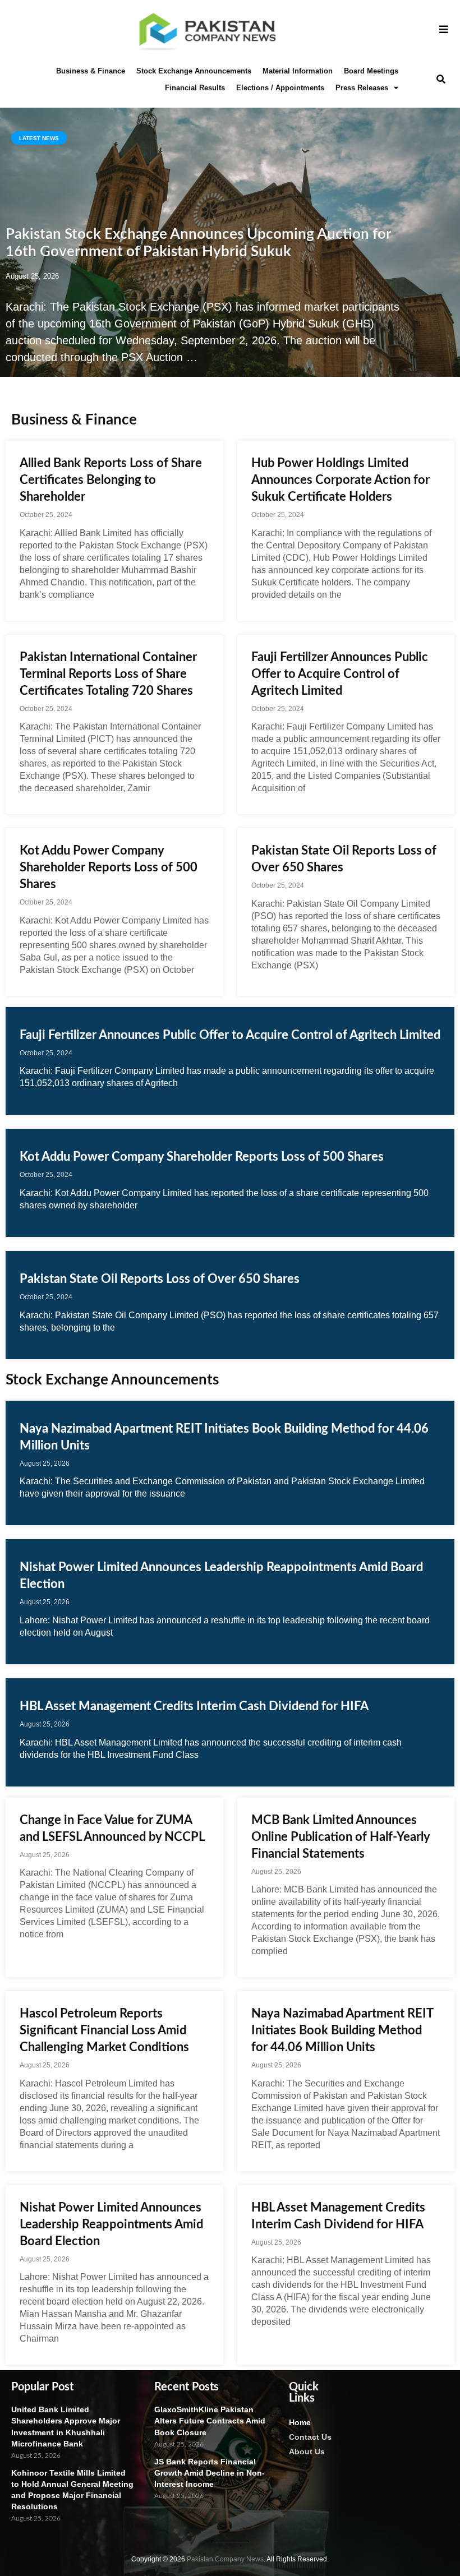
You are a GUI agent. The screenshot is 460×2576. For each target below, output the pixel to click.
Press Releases (362, 88)
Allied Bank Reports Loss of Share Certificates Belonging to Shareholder (111, 480)
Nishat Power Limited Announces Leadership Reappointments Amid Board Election (111, 2224)
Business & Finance (91, 71)
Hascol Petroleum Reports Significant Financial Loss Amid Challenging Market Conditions (104, 2030)
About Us (307, 2452)
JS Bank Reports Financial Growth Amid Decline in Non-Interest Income (210, 2473)
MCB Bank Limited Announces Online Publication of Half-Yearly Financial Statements (341, 1837)
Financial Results (195, 88)
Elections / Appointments (280, 88)
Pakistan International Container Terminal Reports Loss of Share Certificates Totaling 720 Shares (108, 674)
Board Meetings (371, 71)
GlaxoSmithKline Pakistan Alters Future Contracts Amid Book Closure (210, 2421)
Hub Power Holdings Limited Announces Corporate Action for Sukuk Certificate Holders (341, 480)
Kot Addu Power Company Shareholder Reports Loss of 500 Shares (109, 867)
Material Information (298, 71)
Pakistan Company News (225, 2559)
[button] (441, 79)
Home (300, 2422)
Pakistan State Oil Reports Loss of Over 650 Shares (160, 1279)
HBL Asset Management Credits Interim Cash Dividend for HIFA (194, 1706)
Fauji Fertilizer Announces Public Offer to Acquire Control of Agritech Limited (340, 674)
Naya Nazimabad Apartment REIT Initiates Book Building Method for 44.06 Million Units (342, 2030)
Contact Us (310, 2437)
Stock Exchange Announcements (194, 71)
